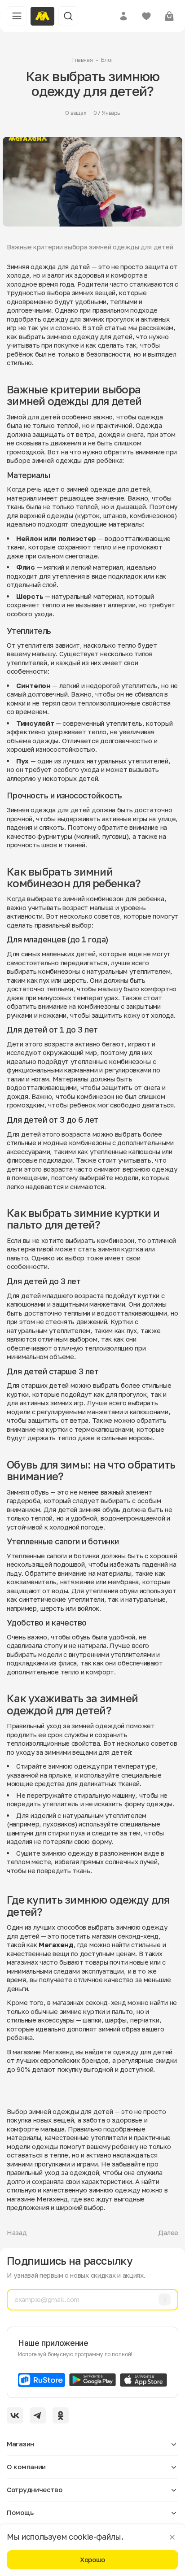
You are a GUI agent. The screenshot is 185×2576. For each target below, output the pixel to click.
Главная (83, 60)
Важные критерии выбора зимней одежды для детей (90, 247)
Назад (17, 2232)
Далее (168, 2232)
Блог (107, 60)
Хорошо (92, 2559)
